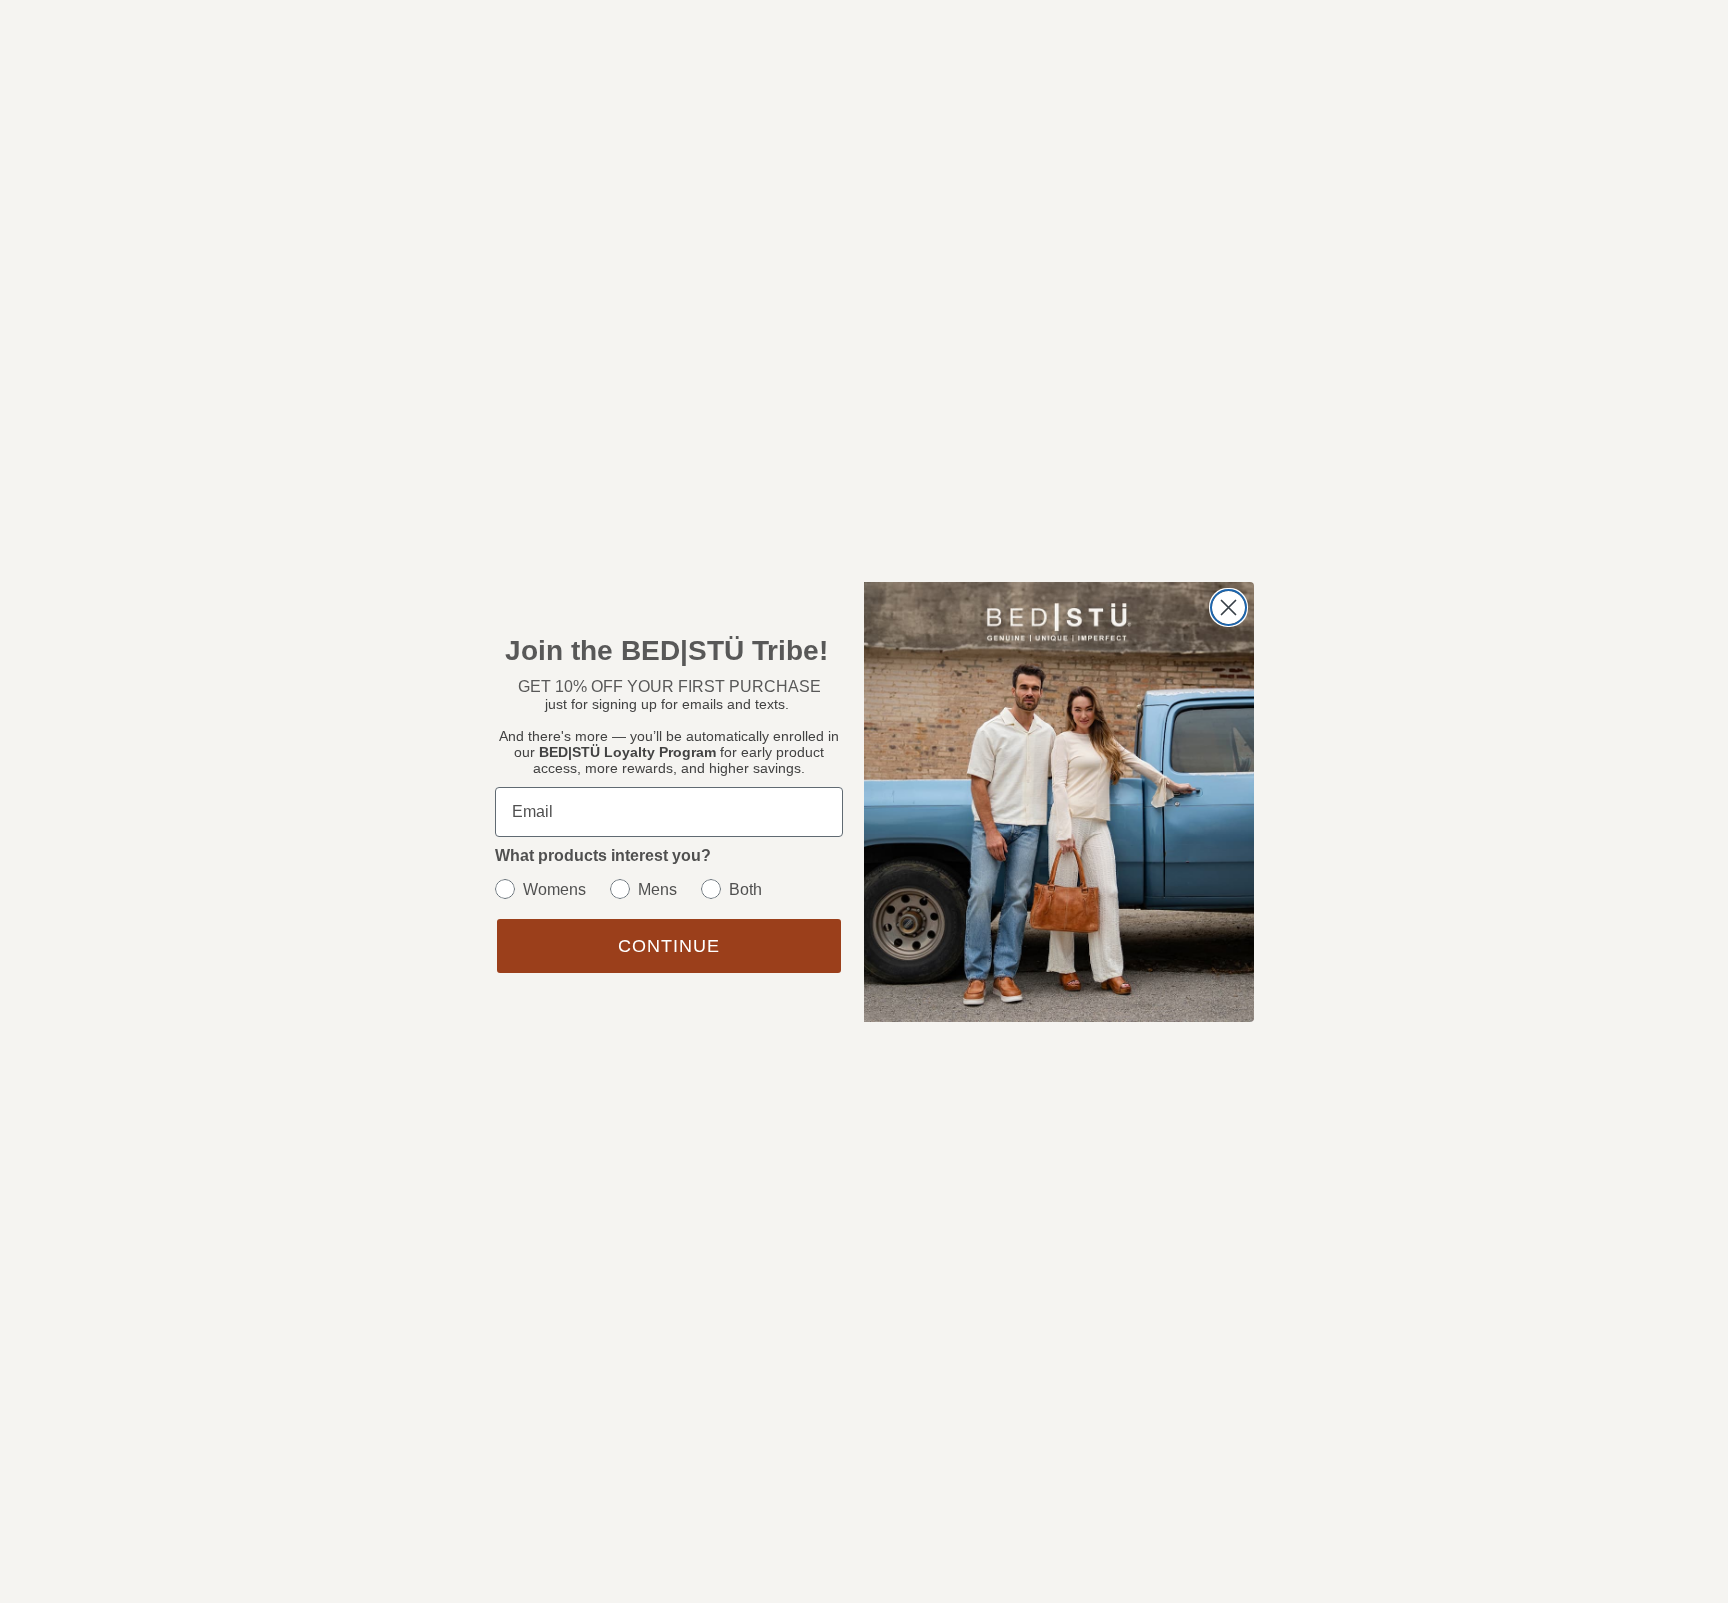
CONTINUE (669, 946)
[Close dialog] (1228, 607)
